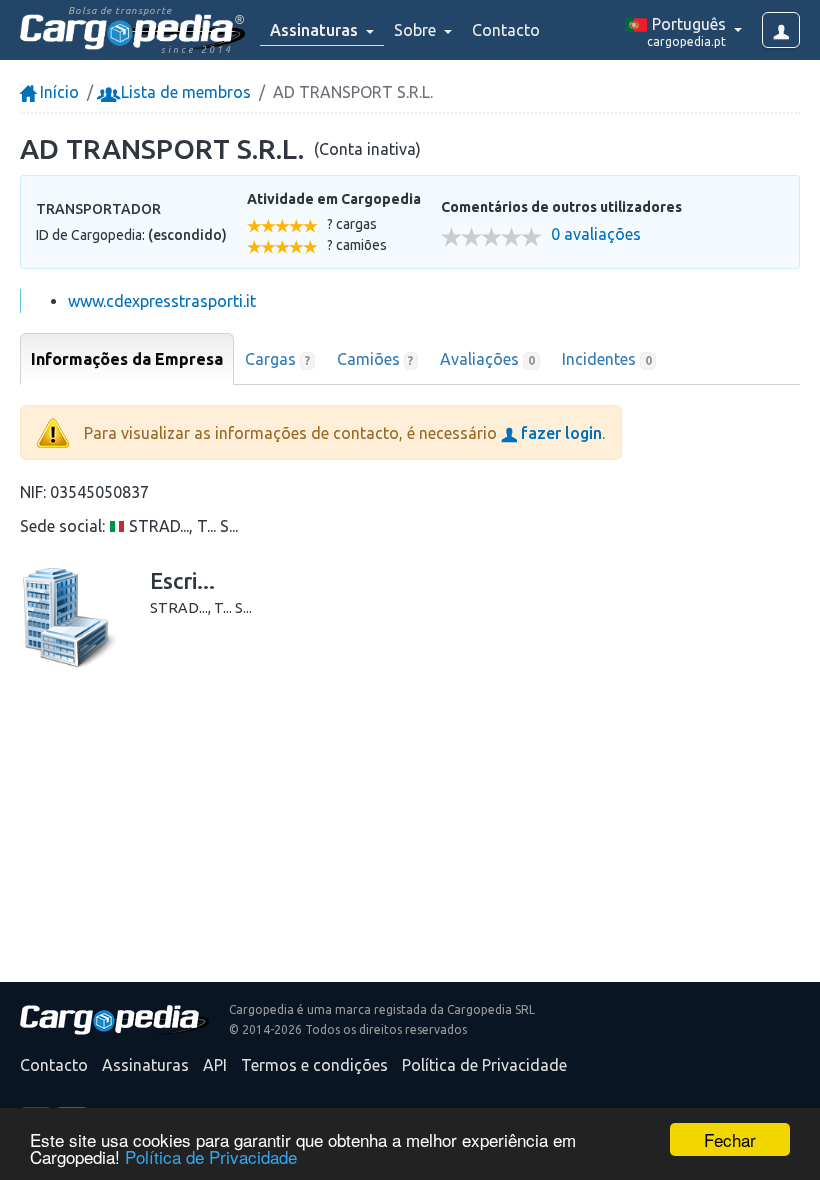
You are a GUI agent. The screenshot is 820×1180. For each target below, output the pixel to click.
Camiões (375, 359)
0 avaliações (596, 234)
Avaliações (487, 359)
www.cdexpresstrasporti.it (162, 301)
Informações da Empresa (127, 359)
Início (57, 92)
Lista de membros (184, 92)
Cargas (277, 359)
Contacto (506, 30)
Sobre (417, 30)
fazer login (559, 433)
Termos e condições (314, 1065)
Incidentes (607, 359)
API (215, 1065)
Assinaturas (145, 1065)
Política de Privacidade (211, 1156)
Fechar (730, 1139)
